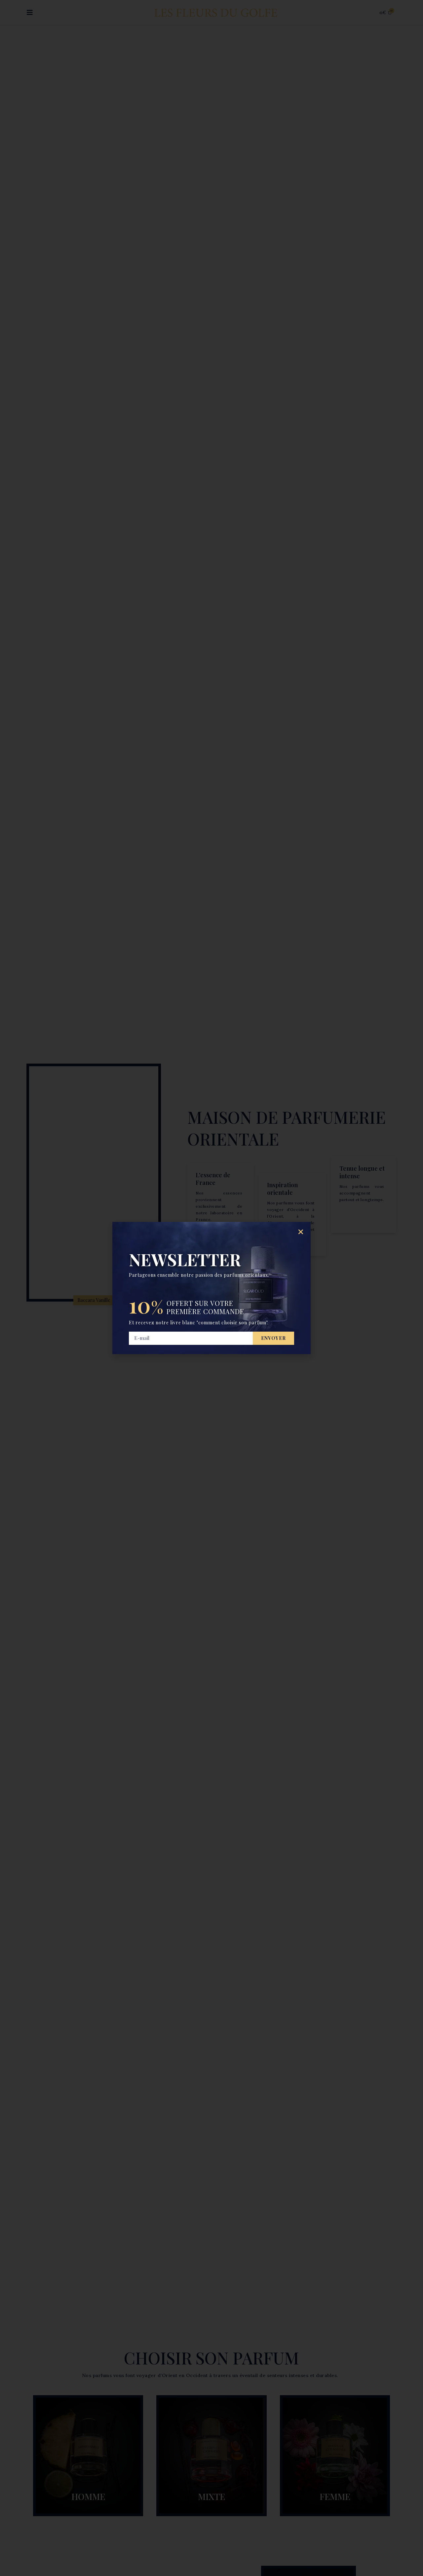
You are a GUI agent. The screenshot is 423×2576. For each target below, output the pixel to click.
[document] (211, 1288)
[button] (301, 1232)
